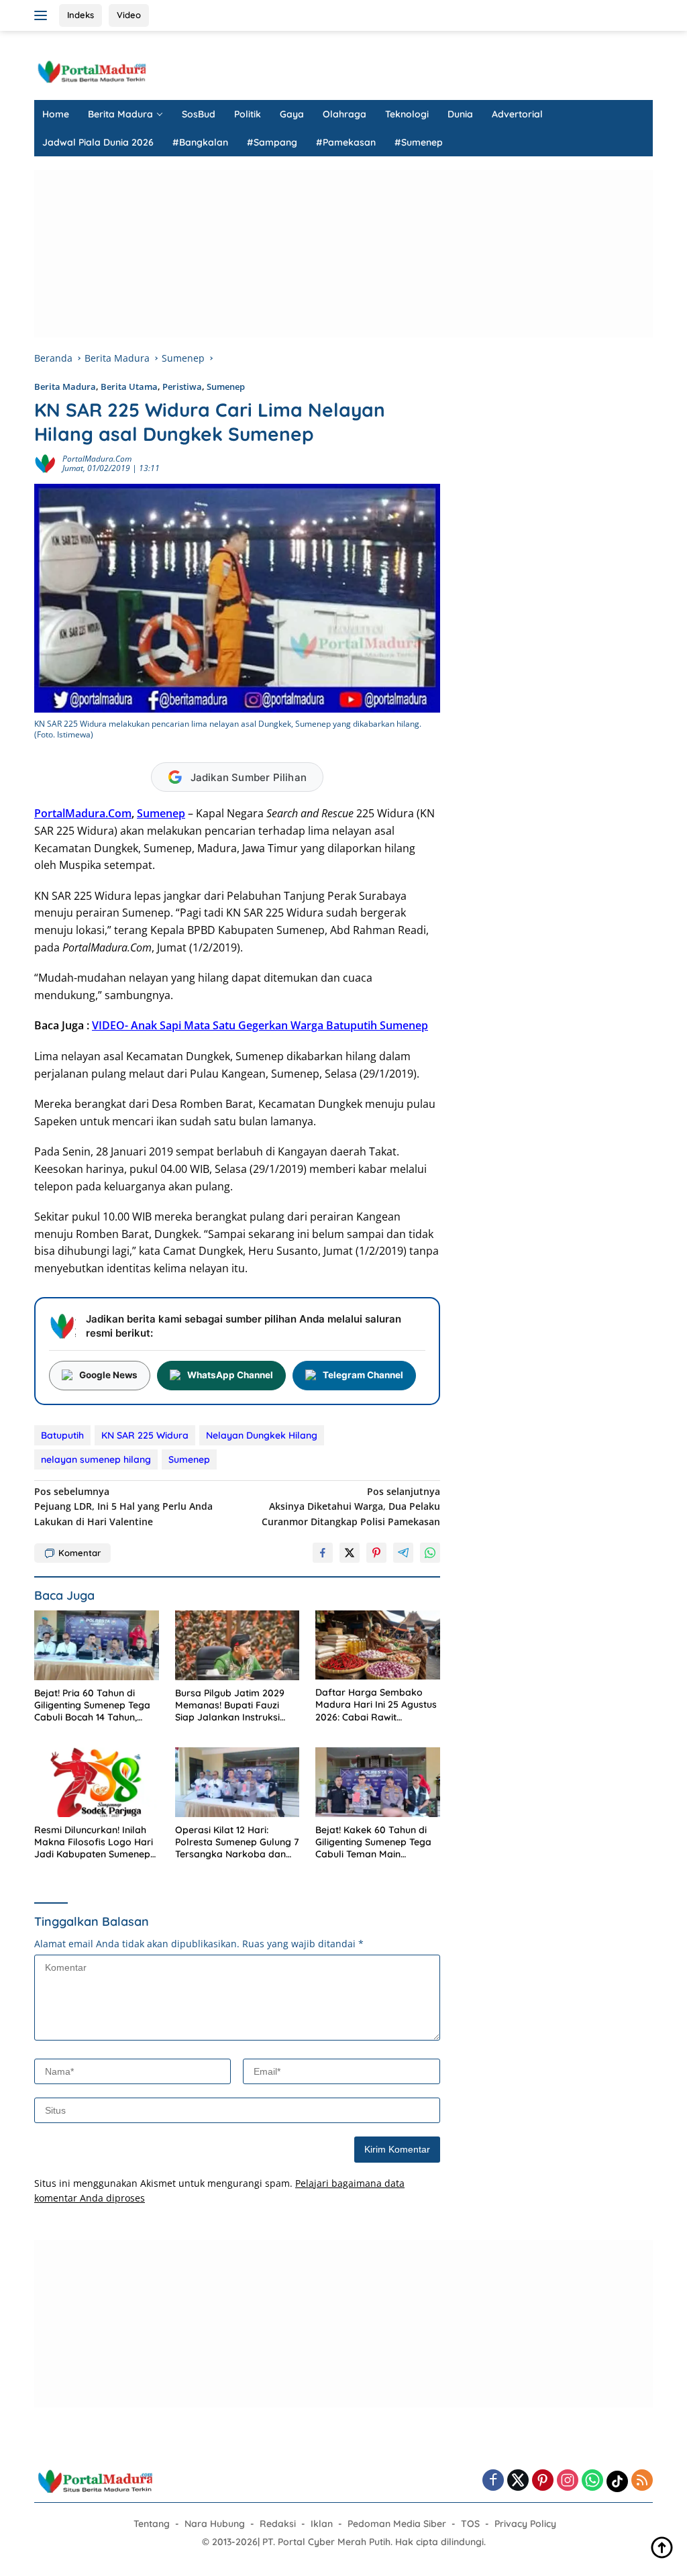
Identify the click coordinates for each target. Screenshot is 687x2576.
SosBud (199, 114)
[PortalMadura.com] (91, 71)
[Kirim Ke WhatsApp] (430, 1553)
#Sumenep (419, 142)
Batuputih (62, 1435)
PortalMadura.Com (83, 813)
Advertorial (517, 114)
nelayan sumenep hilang (96, 1459)
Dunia (460, 114)
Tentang (152, 2524)
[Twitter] (518, 2481)
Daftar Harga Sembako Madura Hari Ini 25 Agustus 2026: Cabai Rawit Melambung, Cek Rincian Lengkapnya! (376, 1705)
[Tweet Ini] (350, 1553)
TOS (470, 2524)
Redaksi (278, 2524)
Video (129, 15)
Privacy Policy (525, 2524)
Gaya (292, 114)
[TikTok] (617, 2481)
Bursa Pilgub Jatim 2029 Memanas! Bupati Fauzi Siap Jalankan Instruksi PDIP (230, 1705)
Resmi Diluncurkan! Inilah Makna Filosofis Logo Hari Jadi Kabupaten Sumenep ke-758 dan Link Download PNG (95, 1842)
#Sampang (272, 142)
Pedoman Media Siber (397, 2524)
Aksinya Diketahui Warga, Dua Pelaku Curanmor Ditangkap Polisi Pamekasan (351, 1506)
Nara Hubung (215, 2524)
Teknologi (407, 114)
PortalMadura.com (97, 459)
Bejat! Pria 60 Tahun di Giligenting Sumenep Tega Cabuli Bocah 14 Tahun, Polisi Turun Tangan (92, 1705)
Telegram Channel (363, 1375)
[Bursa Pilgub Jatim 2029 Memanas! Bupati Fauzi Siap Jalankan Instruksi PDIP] (237, 1645)
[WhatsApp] (592, 2481)
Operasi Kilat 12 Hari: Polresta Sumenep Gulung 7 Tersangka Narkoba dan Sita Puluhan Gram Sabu (237, 1842)
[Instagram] (568, 2481)
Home (56, 114)
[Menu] (43, 15)
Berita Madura (120, 114)
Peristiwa (182, 387)
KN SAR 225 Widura (145, 1435)
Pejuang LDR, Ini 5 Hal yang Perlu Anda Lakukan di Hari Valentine (123, 1506)
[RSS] (642, 2481)
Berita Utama (129, 387)
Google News (108, 1375)
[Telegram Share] (403, 1553)
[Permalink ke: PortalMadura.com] (45, 463)
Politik (248, 114)
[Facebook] (493, 2481)
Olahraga (345, 114)
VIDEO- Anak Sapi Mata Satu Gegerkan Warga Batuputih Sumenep (260, 1025)
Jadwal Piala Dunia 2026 (98, 142)
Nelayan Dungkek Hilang (262, 1435)
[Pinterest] (543, 2481)
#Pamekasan (346, 142)
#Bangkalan (200, 142)
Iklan (322, 2524)
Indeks (81, 15)
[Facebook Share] (323, 1553)
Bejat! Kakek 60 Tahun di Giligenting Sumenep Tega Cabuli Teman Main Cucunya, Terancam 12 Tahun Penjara (373, 1842)
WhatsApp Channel (230, 1375)
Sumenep (226, 387)
